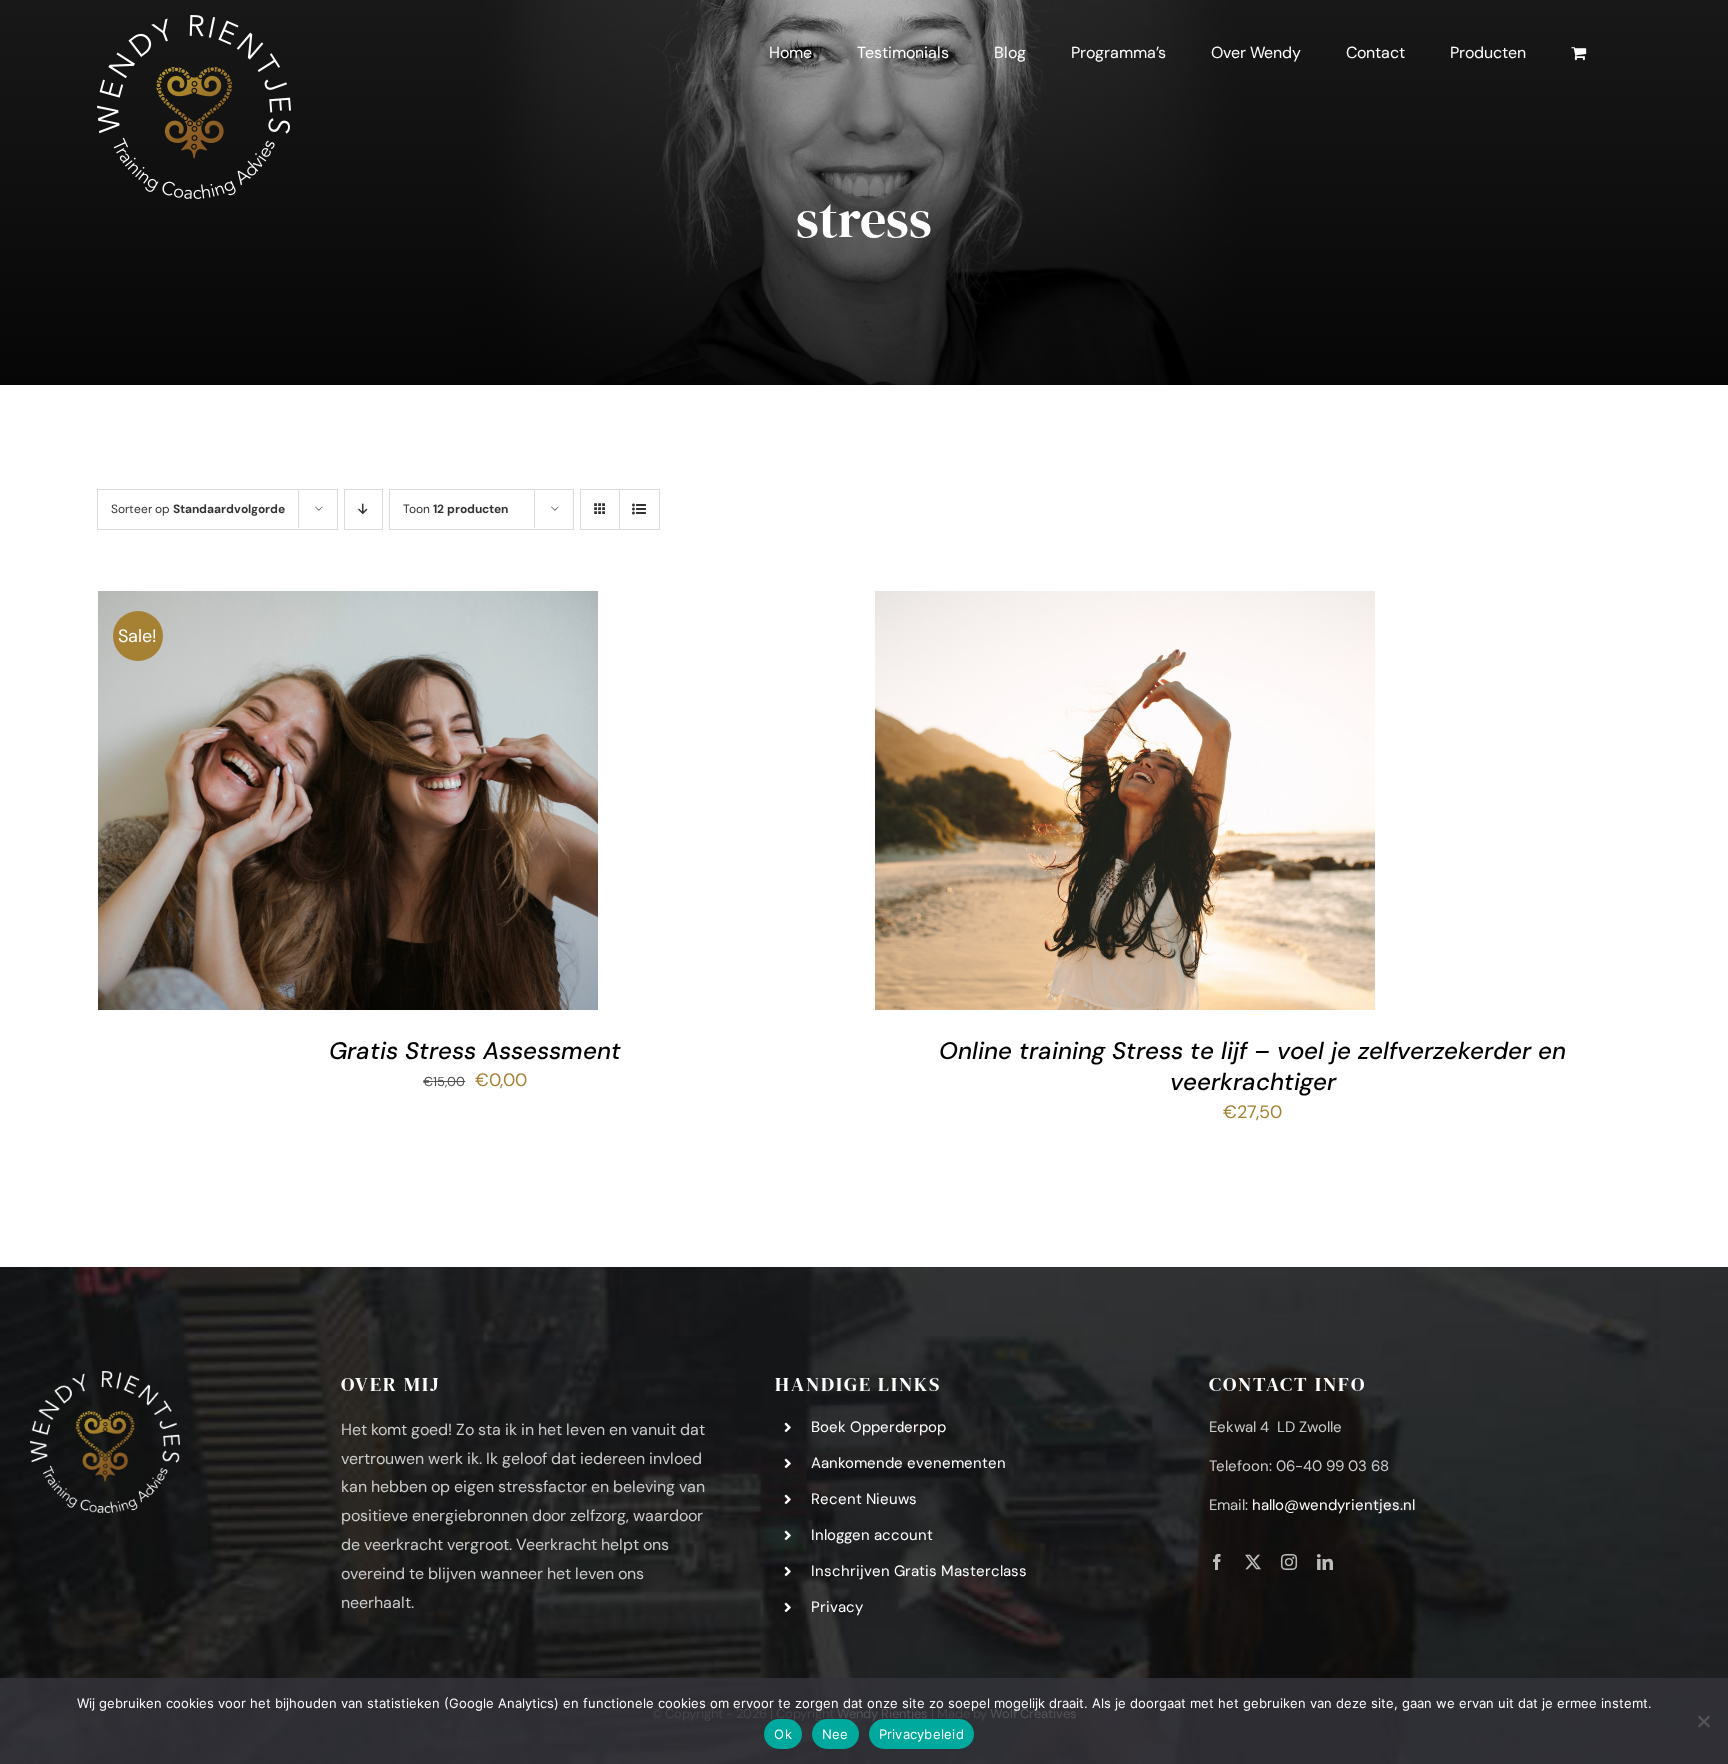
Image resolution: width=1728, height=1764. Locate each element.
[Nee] (1703, 1721)
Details (471, 806)
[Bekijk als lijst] (639, 509)
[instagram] (1289, 1562)
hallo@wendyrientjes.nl (1333, 1505)
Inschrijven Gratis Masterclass (919, 1571)
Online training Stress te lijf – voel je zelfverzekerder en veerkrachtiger (1252, 1066)
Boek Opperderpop (878, 1427)
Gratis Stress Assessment (475, 1050)
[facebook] (1217, 1562)
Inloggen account (872, 1535)
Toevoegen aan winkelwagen (304, 806)
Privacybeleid (921, 1734)
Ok (783, 1734)
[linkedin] (1325, 1562)
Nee (835, 1734)
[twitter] (1253, 1562)
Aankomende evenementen (908, 1463)
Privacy (837, 1607)
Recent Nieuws (864, 1499)
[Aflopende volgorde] (363, 509)
